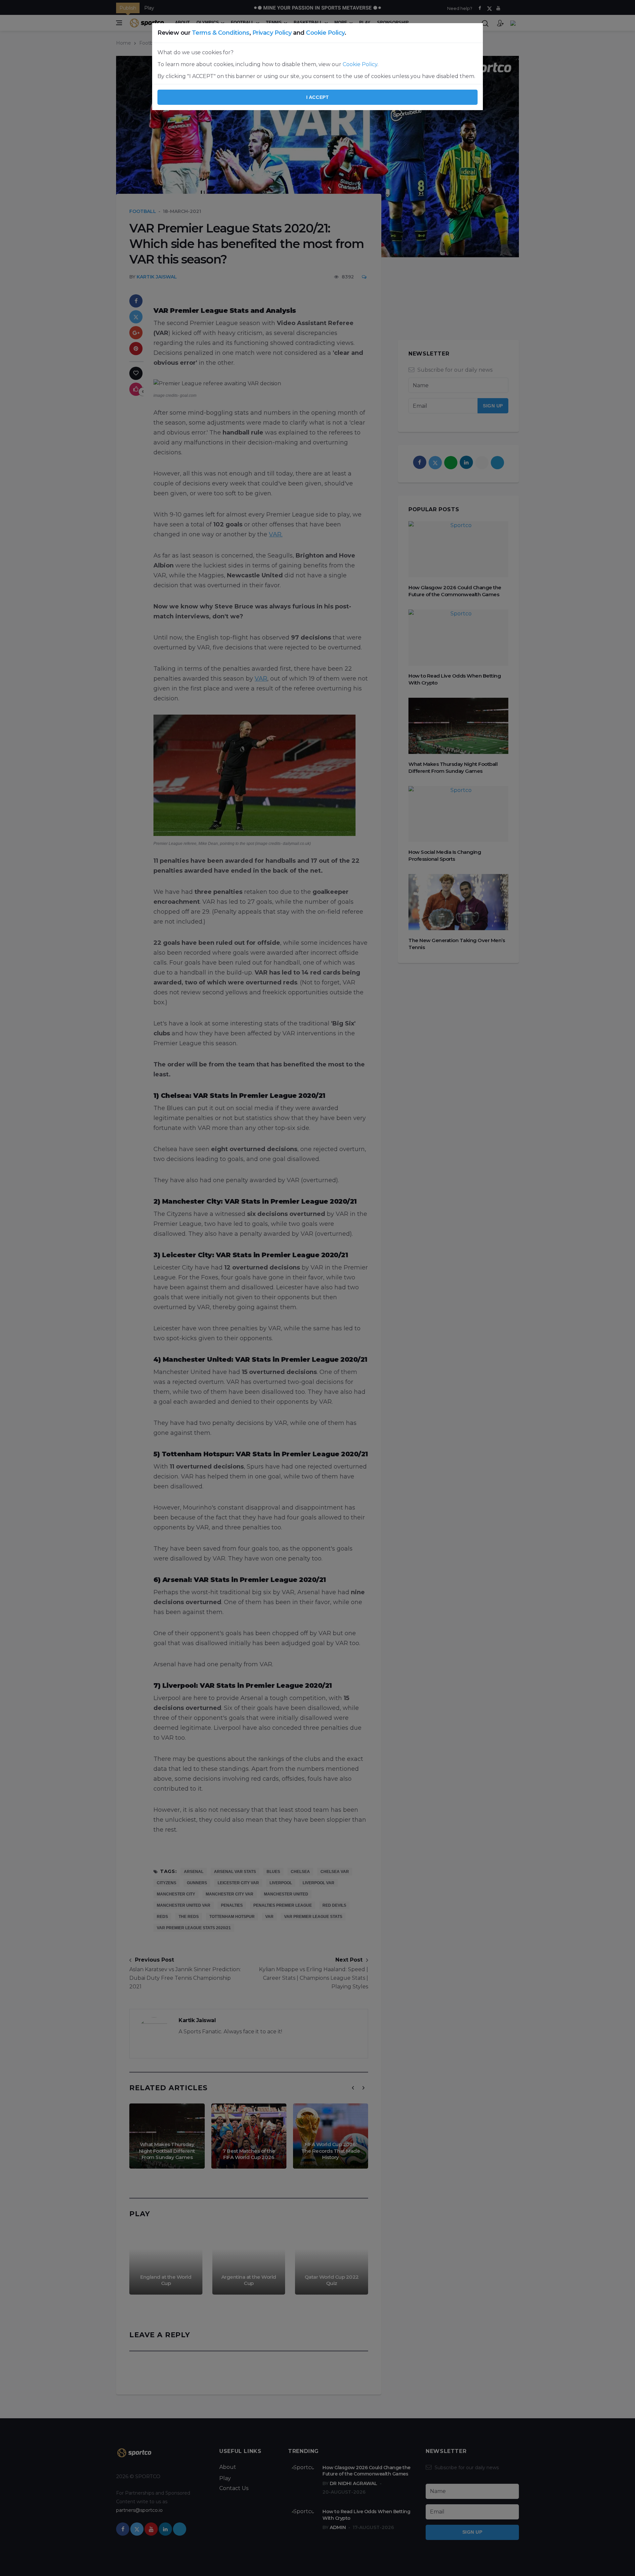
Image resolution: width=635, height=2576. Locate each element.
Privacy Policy (272, 33)
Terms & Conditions (221, 33)
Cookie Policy (325, 33)
